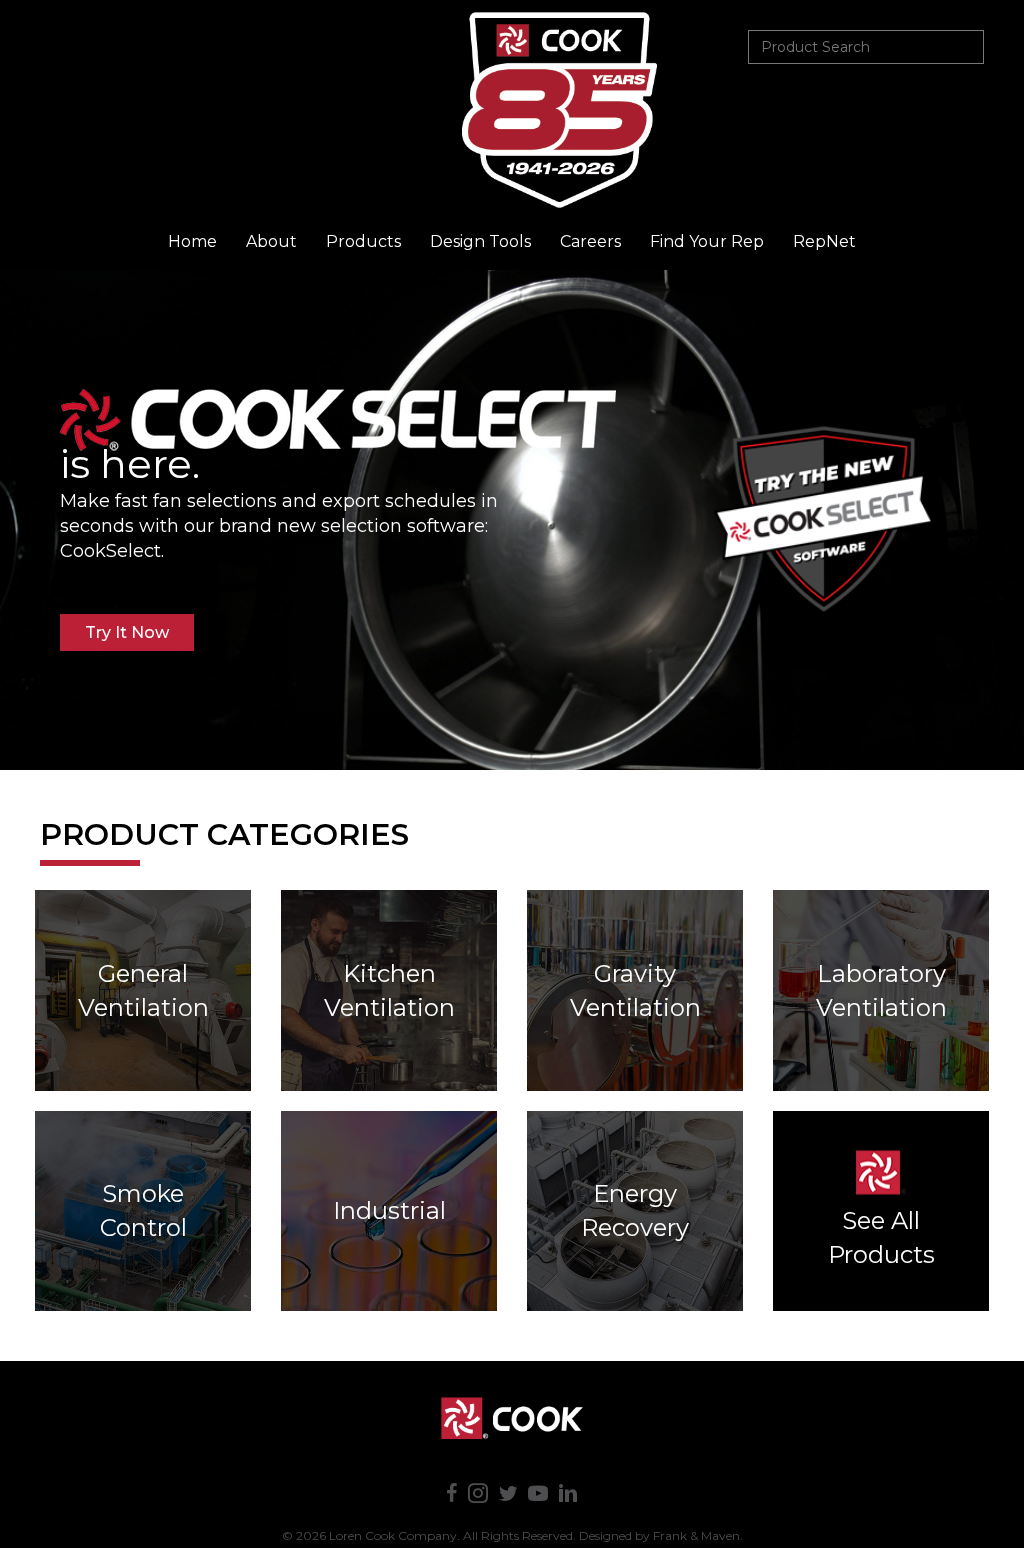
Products (363, 241)
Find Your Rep (707, 241)
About (271, 241)
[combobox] (866, 47)
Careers (590, 241)
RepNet (824, 241)
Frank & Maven (696, 1535)
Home (192, 241)
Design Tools (480, 241)
